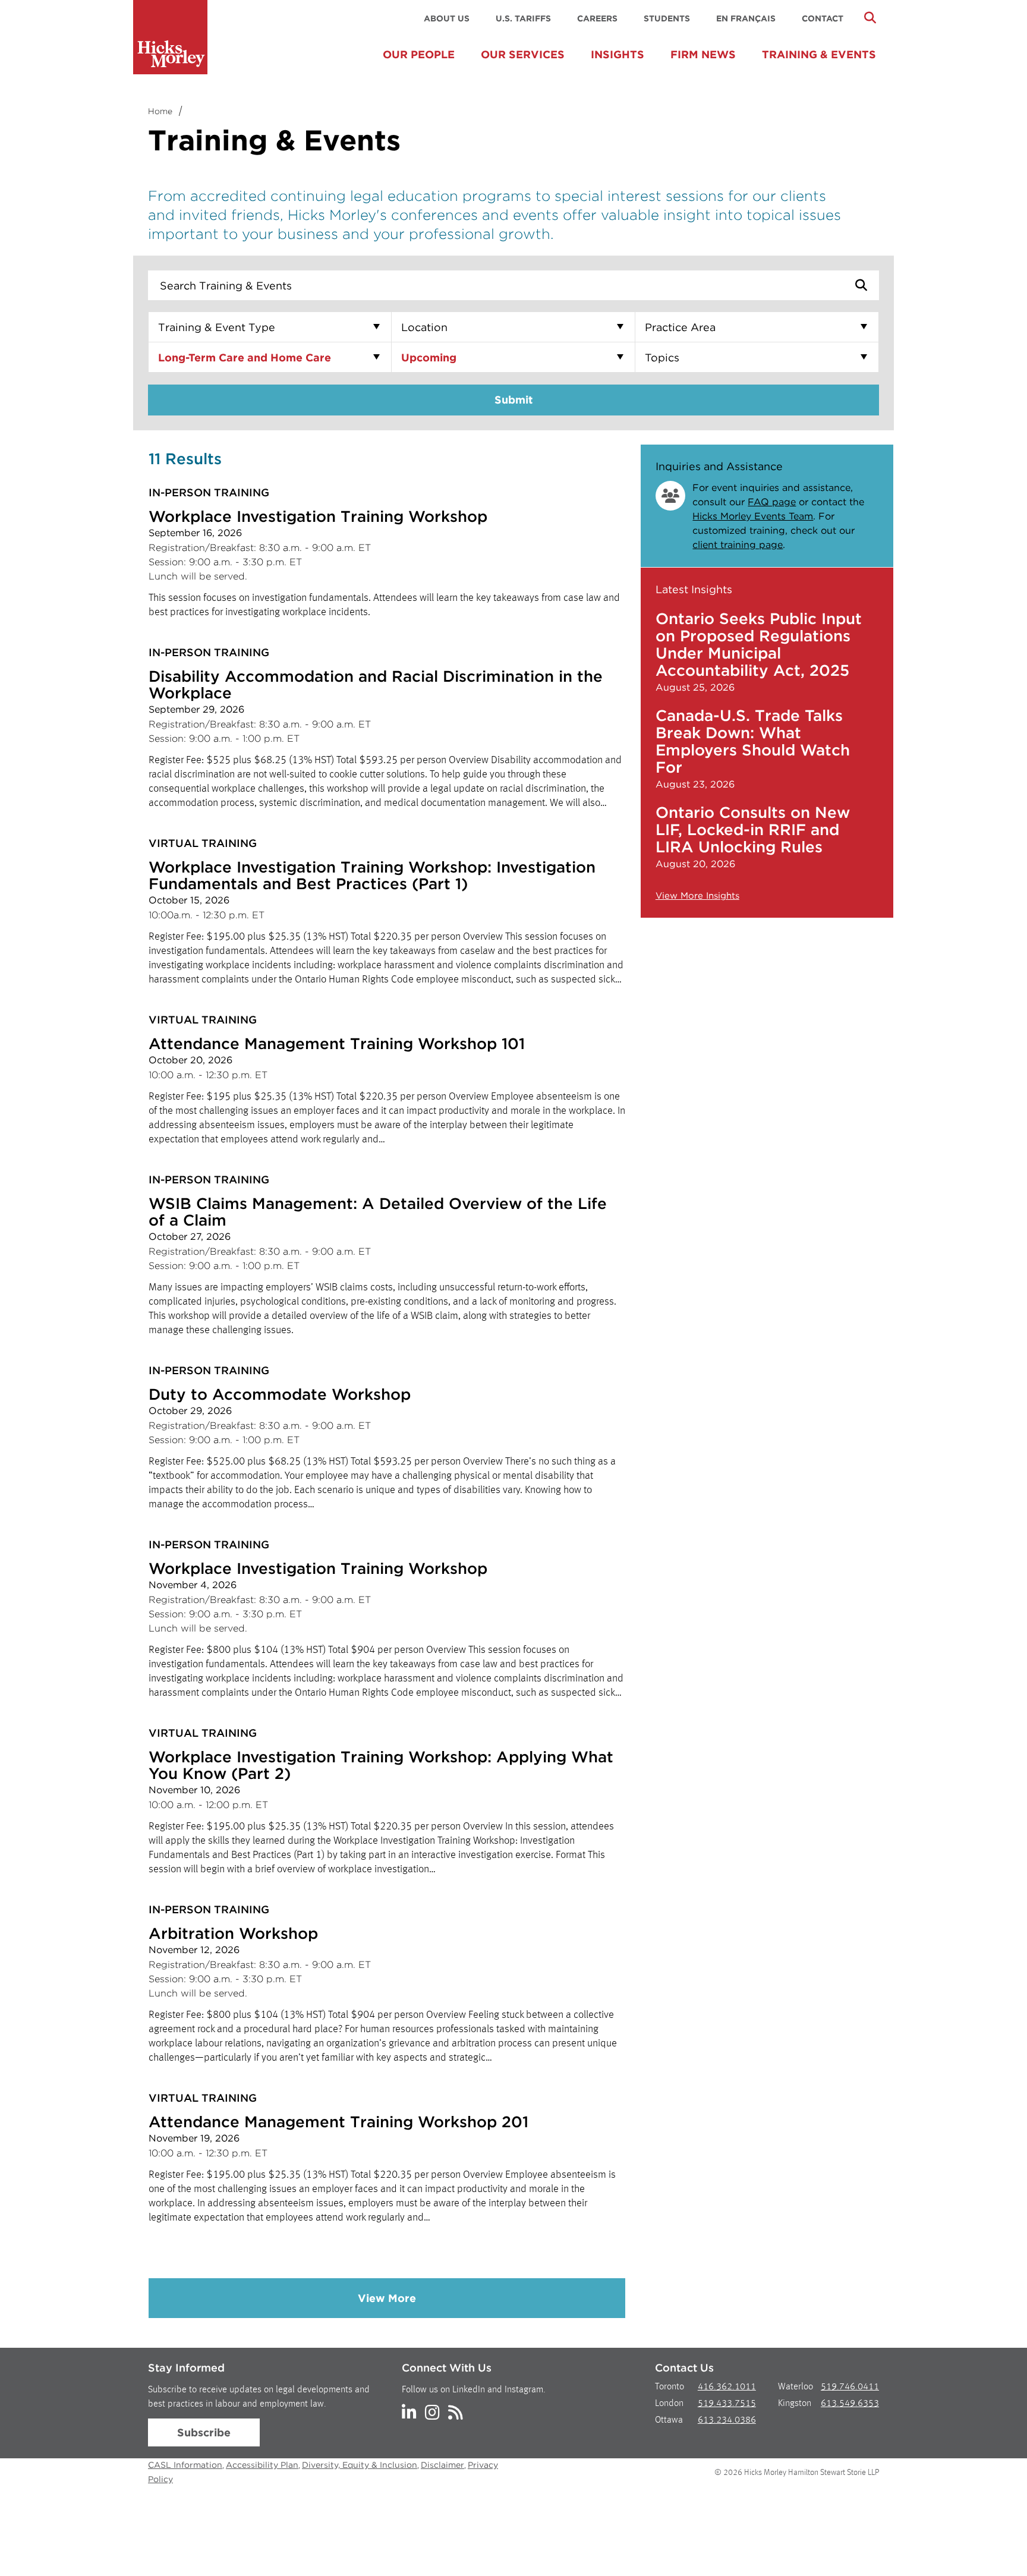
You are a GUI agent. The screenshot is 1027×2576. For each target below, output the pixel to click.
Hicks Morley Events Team (753, 516)
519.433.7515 (727, 2404)
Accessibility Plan (262, 2465)
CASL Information (185, 2465)
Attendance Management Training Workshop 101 (337, 1043)
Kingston (795, 2404)
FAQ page (772, 502)
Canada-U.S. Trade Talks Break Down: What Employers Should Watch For (753, 741)
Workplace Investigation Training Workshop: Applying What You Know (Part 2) (381, 1765)
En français (746, 18)
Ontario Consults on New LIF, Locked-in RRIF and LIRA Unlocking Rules (753, 829)
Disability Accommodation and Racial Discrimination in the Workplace (376, 684)
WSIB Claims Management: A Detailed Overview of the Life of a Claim (378, 1212)
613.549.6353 (850, 2404)
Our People (419, 54)
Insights (618, 54)
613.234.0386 (727, 2420)
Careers (597, 18)
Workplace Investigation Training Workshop (318, 516)
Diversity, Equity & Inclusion (360, 2465)
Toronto (670, 2387)
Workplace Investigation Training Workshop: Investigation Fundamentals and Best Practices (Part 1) (372, 875)
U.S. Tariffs (523, 18)
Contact (823, 18)
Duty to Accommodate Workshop (280, 1394)
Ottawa (669, 2420)
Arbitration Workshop (233, 1933)
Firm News (703, 54)
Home (160, 111)
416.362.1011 (727, 2387)
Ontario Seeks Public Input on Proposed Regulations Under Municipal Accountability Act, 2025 (759, 644)
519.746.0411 (850, 2387)
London (669, 2404)
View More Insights (697, 896)
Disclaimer (442, 2465)
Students (667, 18)
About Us (447, 18)
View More (387, 2298)
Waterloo (796, 2387)
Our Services (523, 54)
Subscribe (204, 2432)
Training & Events (819, 54)
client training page (738, 545)
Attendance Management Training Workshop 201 (338, 2122)
